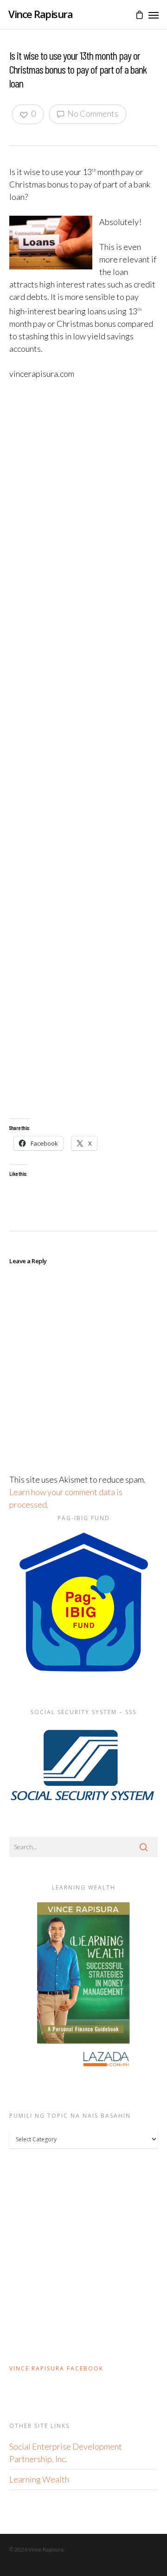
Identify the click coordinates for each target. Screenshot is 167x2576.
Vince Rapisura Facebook (56, 2368)
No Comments (92, 113)
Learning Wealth (39, 2479)
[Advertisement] (83, 749)
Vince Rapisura (40, 14)
